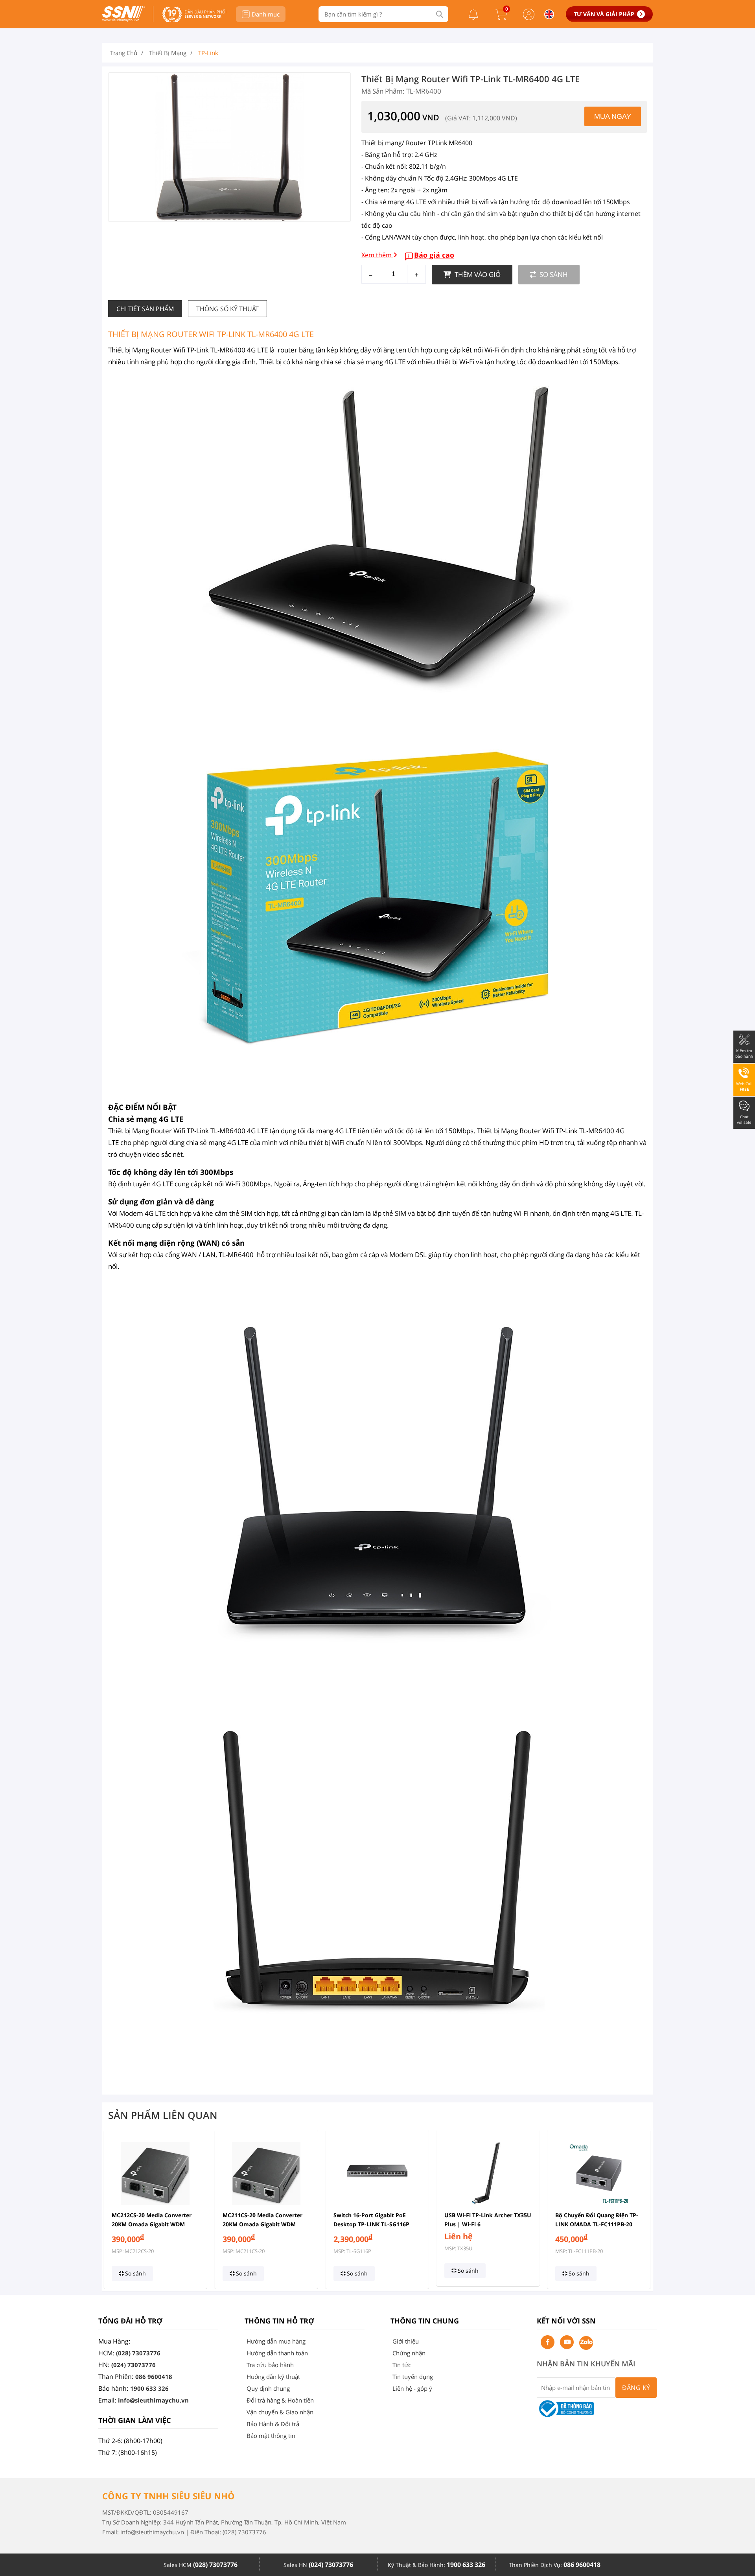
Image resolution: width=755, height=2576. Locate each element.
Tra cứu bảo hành (270, 2365)
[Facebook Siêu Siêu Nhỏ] (548, 2342)
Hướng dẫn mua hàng (276, 2341)
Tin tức (402, 2365)
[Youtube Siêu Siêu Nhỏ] (567, 2342)
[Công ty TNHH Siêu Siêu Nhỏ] (124, 20)
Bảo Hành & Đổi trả (273, 2424)
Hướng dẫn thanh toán (277, 2353)
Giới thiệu (406, 2341)
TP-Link (208, 53)
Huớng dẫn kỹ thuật (273, 2377)
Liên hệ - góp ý (412, 2388)
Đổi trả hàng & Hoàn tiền (280, 2400)
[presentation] (113, 2209)
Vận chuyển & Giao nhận (280, 2412)
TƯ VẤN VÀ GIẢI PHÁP (604, 14)
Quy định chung (268, 2388)
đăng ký (636, 2388)
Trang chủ (124, 53)
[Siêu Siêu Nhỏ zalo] (586, 2343)
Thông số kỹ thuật (227, 309)
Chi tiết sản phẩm (145, 309)
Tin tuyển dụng (413, 2377)
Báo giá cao (434, 255)
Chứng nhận (409, 2353)
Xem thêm (377, 255)
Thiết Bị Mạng (168, 53)
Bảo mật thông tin (271, 2436)
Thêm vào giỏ (477, 274)
